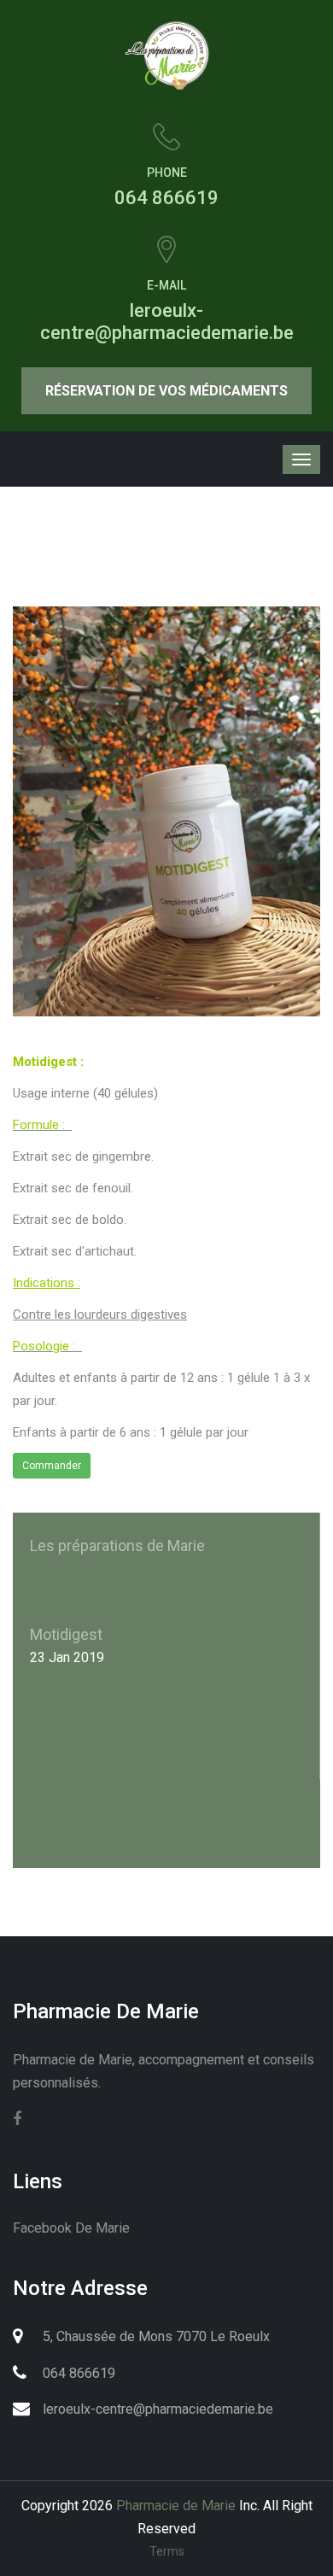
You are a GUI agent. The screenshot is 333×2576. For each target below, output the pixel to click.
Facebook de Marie (71, 2228)
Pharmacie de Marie (176, 2506)
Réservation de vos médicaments (166, 391)
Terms (167, 2551)
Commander (52, 1466)
